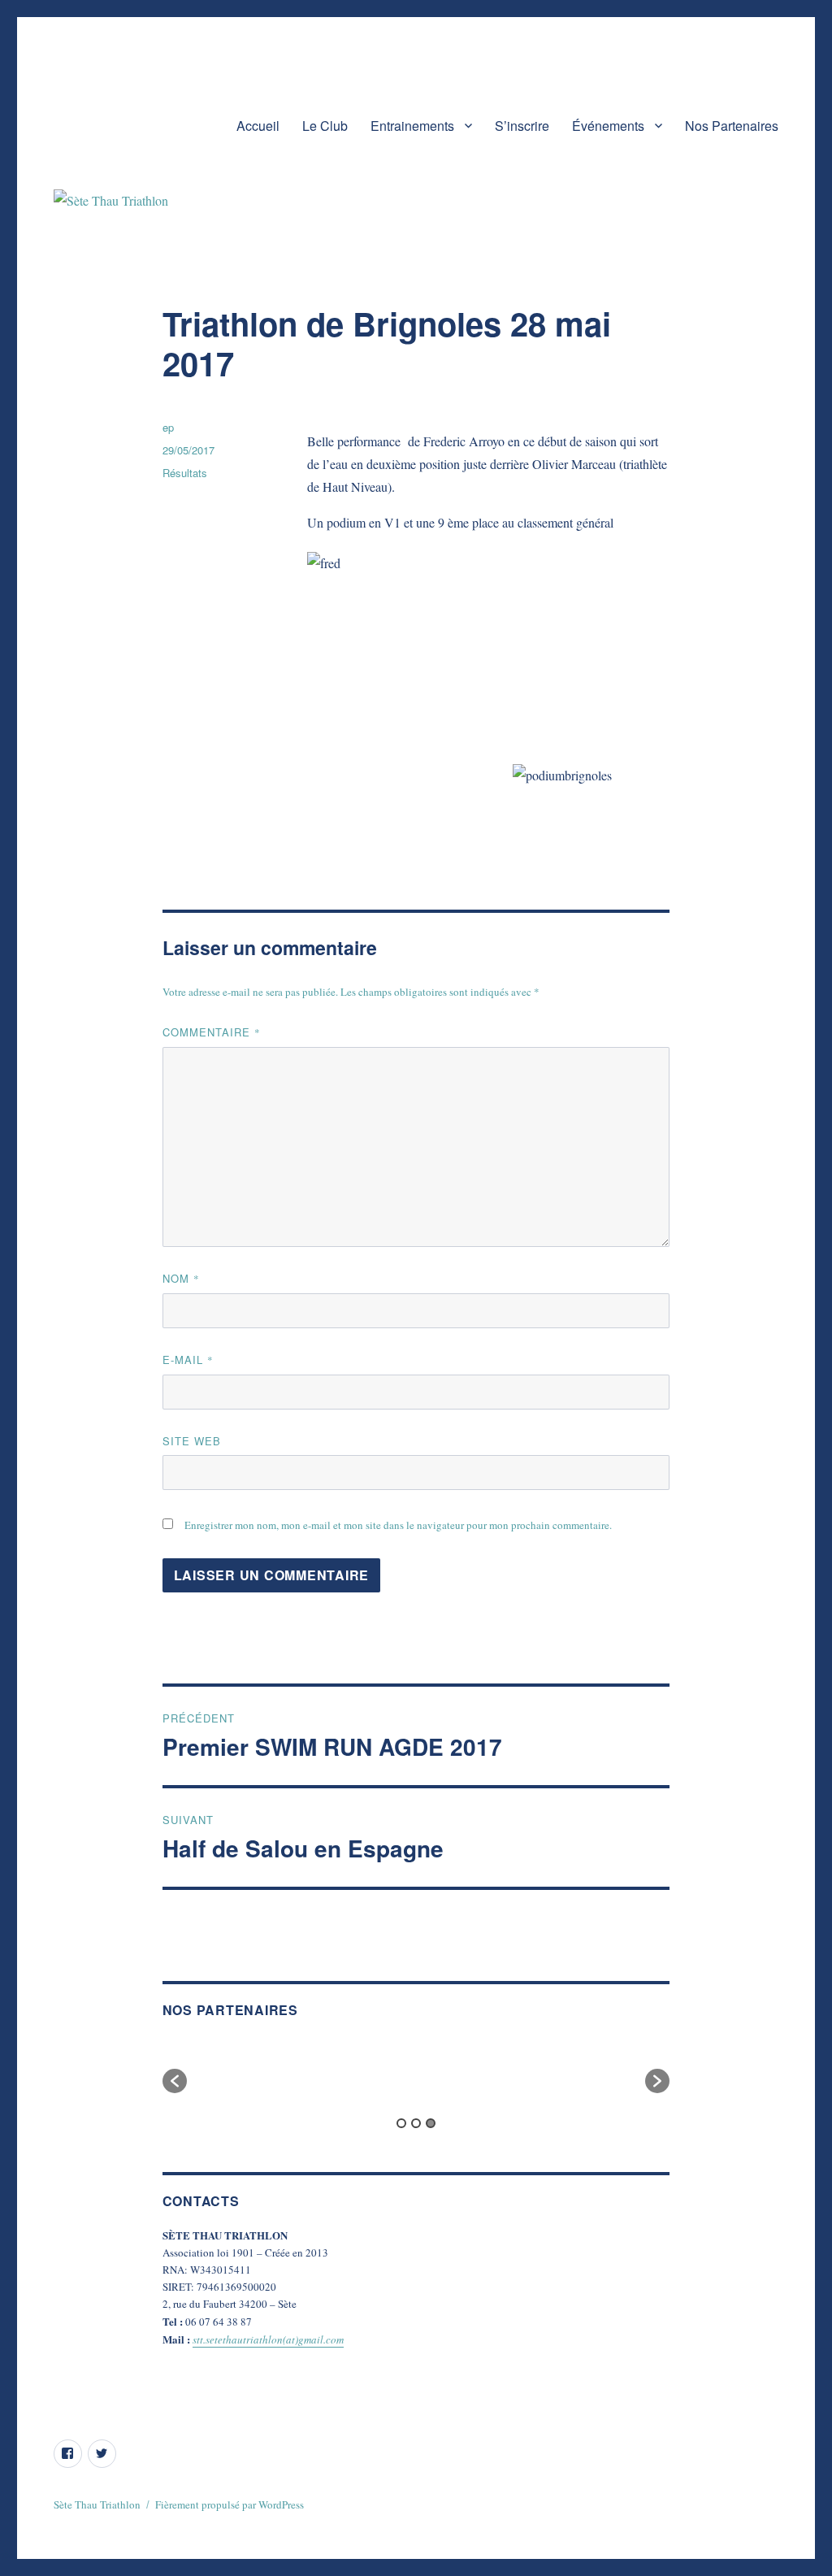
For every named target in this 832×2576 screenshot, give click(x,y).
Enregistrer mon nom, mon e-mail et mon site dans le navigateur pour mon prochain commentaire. (398, 1525)
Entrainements (412, 126)
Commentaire (212, 1032)
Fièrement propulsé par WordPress (230, 2504)
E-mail (188, 1360)
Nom (181, 1278)
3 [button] (431, 2123)
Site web (192, 1441)
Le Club (325, 126)
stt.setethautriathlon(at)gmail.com (268, 2339)
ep (168, 427)
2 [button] (416, 2123)
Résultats (185, 473)
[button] (175, 2081)
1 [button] (401, 2123)
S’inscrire (522, 126)
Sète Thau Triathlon (97, 2504)
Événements (608, 126)
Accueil (258, 126)
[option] (245, 2073)
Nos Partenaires (732, 126)
